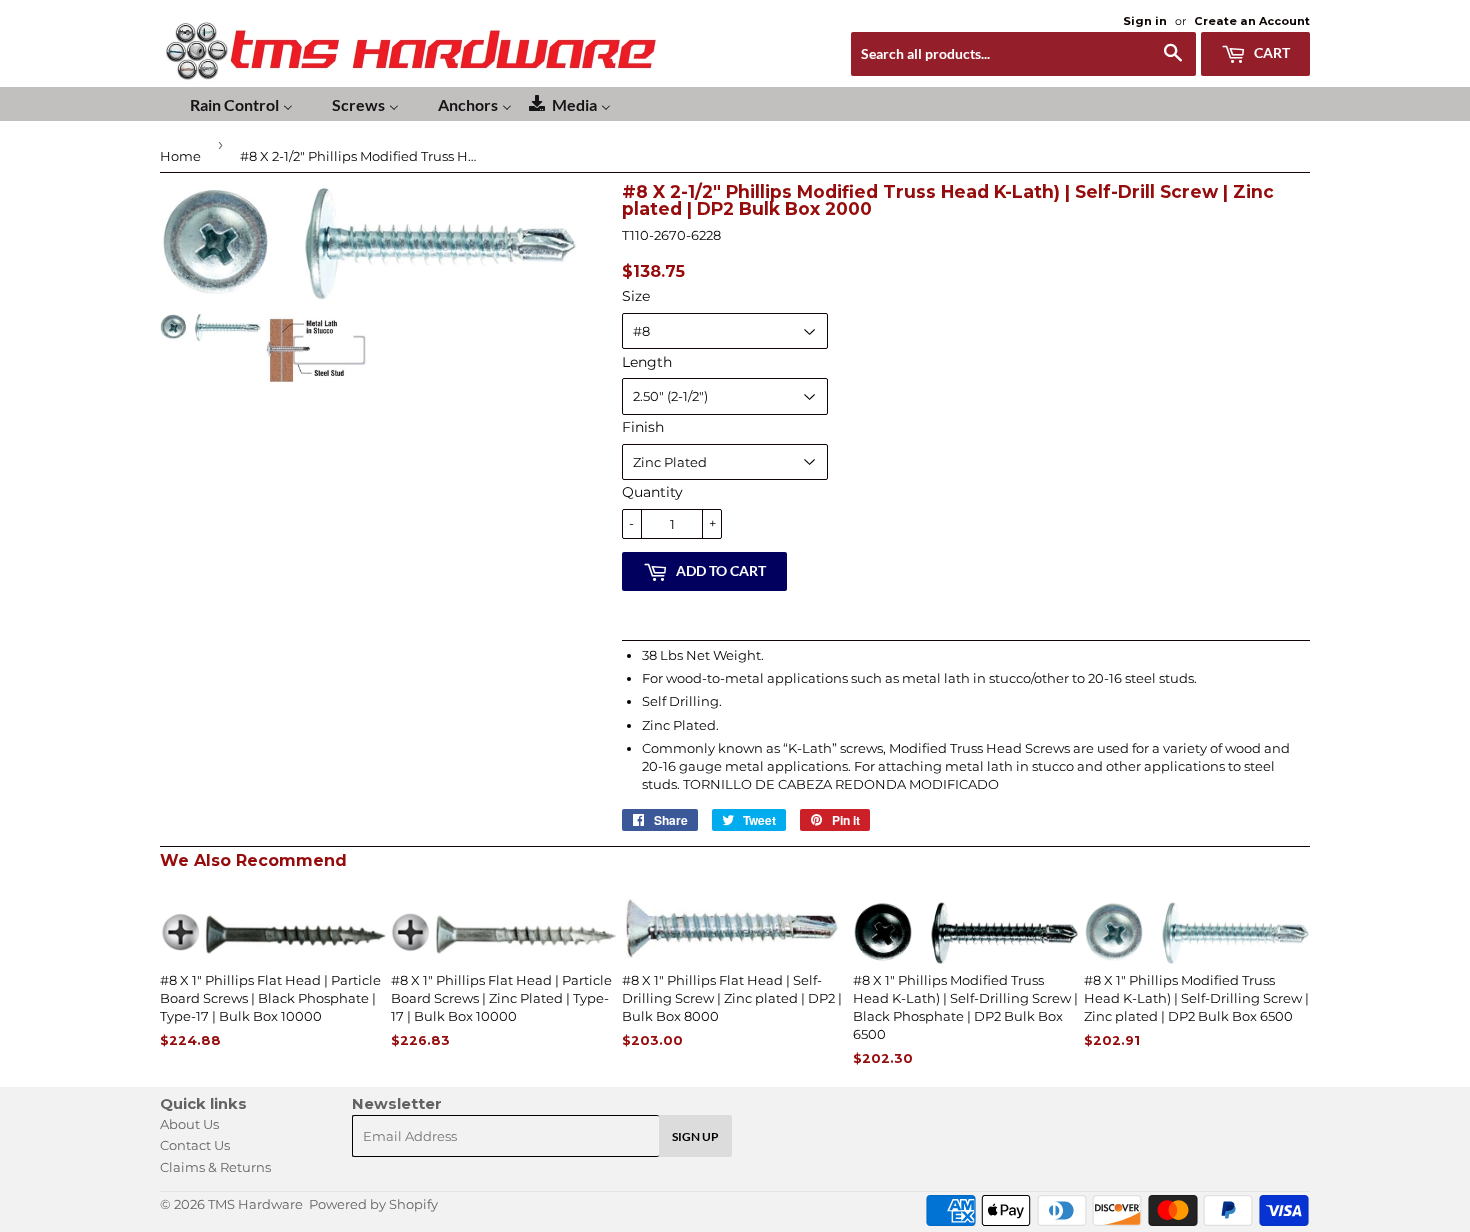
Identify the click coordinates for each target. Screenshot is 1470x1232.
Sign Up (695, 1136)
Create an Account (1252, 21)
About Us (189, 1124)
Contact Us (195, 1145)
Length (647, 362)
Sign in (1145, 21)
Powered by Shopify (373, 1204)
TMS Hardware (255, 1204)
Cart (1270, 52)
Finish (643, 427)
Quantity (652, 492)
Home (180, 156)
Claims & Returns (215, 1167)
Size (636, 296)
